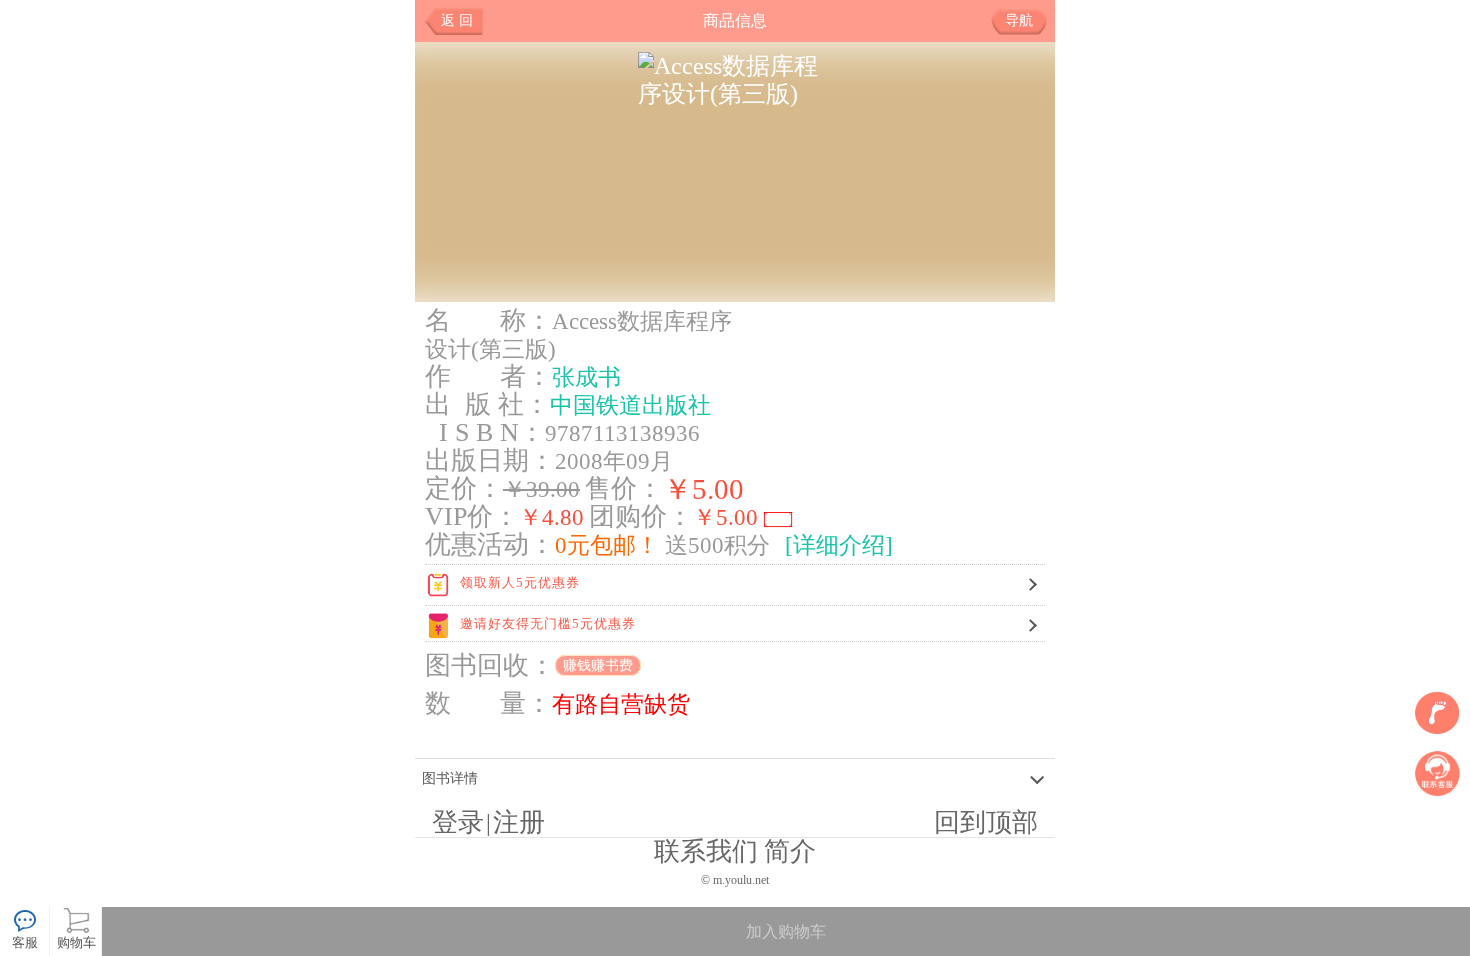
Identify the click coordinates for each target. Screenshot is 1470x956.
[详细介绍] (839, 545)
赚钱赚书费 (598, 665)
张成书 (586, 377)
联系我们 (706, 851)
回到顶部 (986, 822)
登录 (458, 822)
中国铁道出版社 (630, 405)
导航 (1019, 20)
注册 (519, 822)
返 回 (457, 20)
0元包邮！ (607, 545)
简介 (790, 851)
